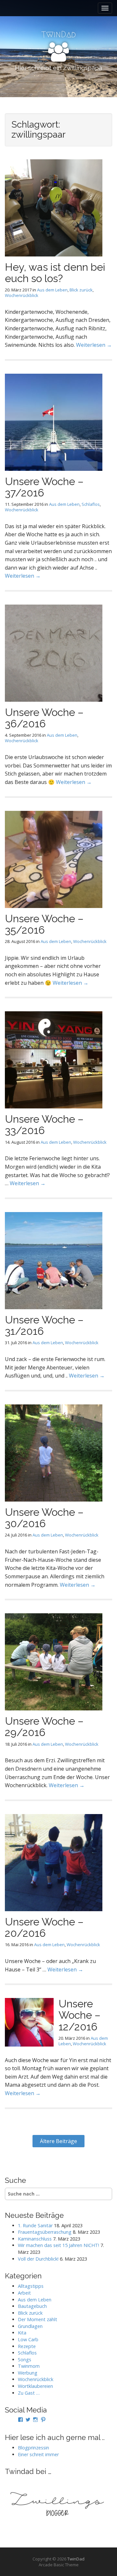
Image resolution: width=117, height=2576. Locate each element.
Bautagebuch (32, 2306)
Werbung (28, 2373)
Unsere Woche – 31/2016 (44, 1325)
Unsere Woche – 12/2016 (79, 2015)
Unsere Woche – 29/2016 (44, 1727)
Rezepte (27, 2346)
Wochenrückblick (22, 295)
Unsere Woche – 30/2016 (44, 1518)
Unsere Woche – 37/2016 (44, 487)
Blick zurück (81, 290)
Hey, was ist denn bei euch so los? (55, 273)
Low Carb (28, 2339)
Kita (22, 2333)
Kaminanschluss (35, 2239)
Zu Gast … (29, 2393)
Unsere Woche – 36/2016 (44, 718)
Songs (25, 2360)
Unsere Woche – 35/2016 (44, 924)
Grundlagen (30, 2326)
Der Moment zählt (38, 2319)
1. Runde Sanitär (35, 2225)
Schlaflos (91, 504)
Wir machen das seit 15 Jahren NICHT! (58, 2245)
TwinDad (76, 2559)
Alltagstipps (31, 2286)
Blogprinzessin (33, 2448)
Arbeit (24, 2293)
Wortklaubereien (35, 2386)
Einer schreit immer (38, 2454)
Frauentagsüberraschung (45, 2232)
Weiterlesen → (94, 345)
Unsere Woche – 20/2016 (44, 1927)
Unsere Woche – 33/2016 (44, 1125)
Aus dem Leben (52, 290)
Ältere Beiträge (58, 2141)
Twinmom (29, 2366)
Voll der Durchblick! (38, 2259)
